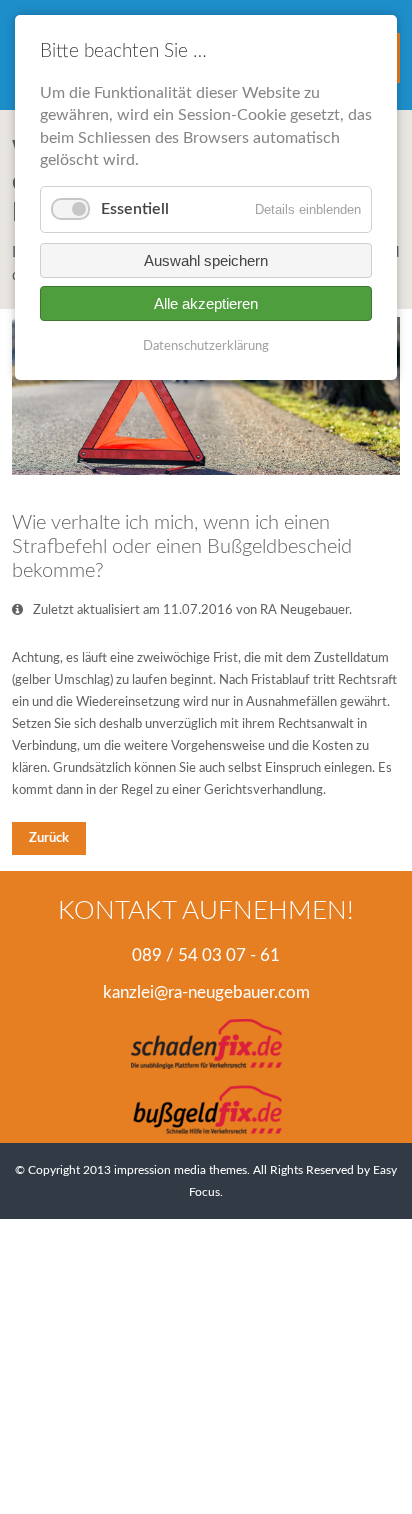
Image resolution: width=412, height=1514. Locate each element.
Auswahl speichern (206, 260)
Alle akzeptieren (206, 303)
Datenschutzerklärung (206, 346)
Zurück (49, 838)
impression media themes (180, 1170)
